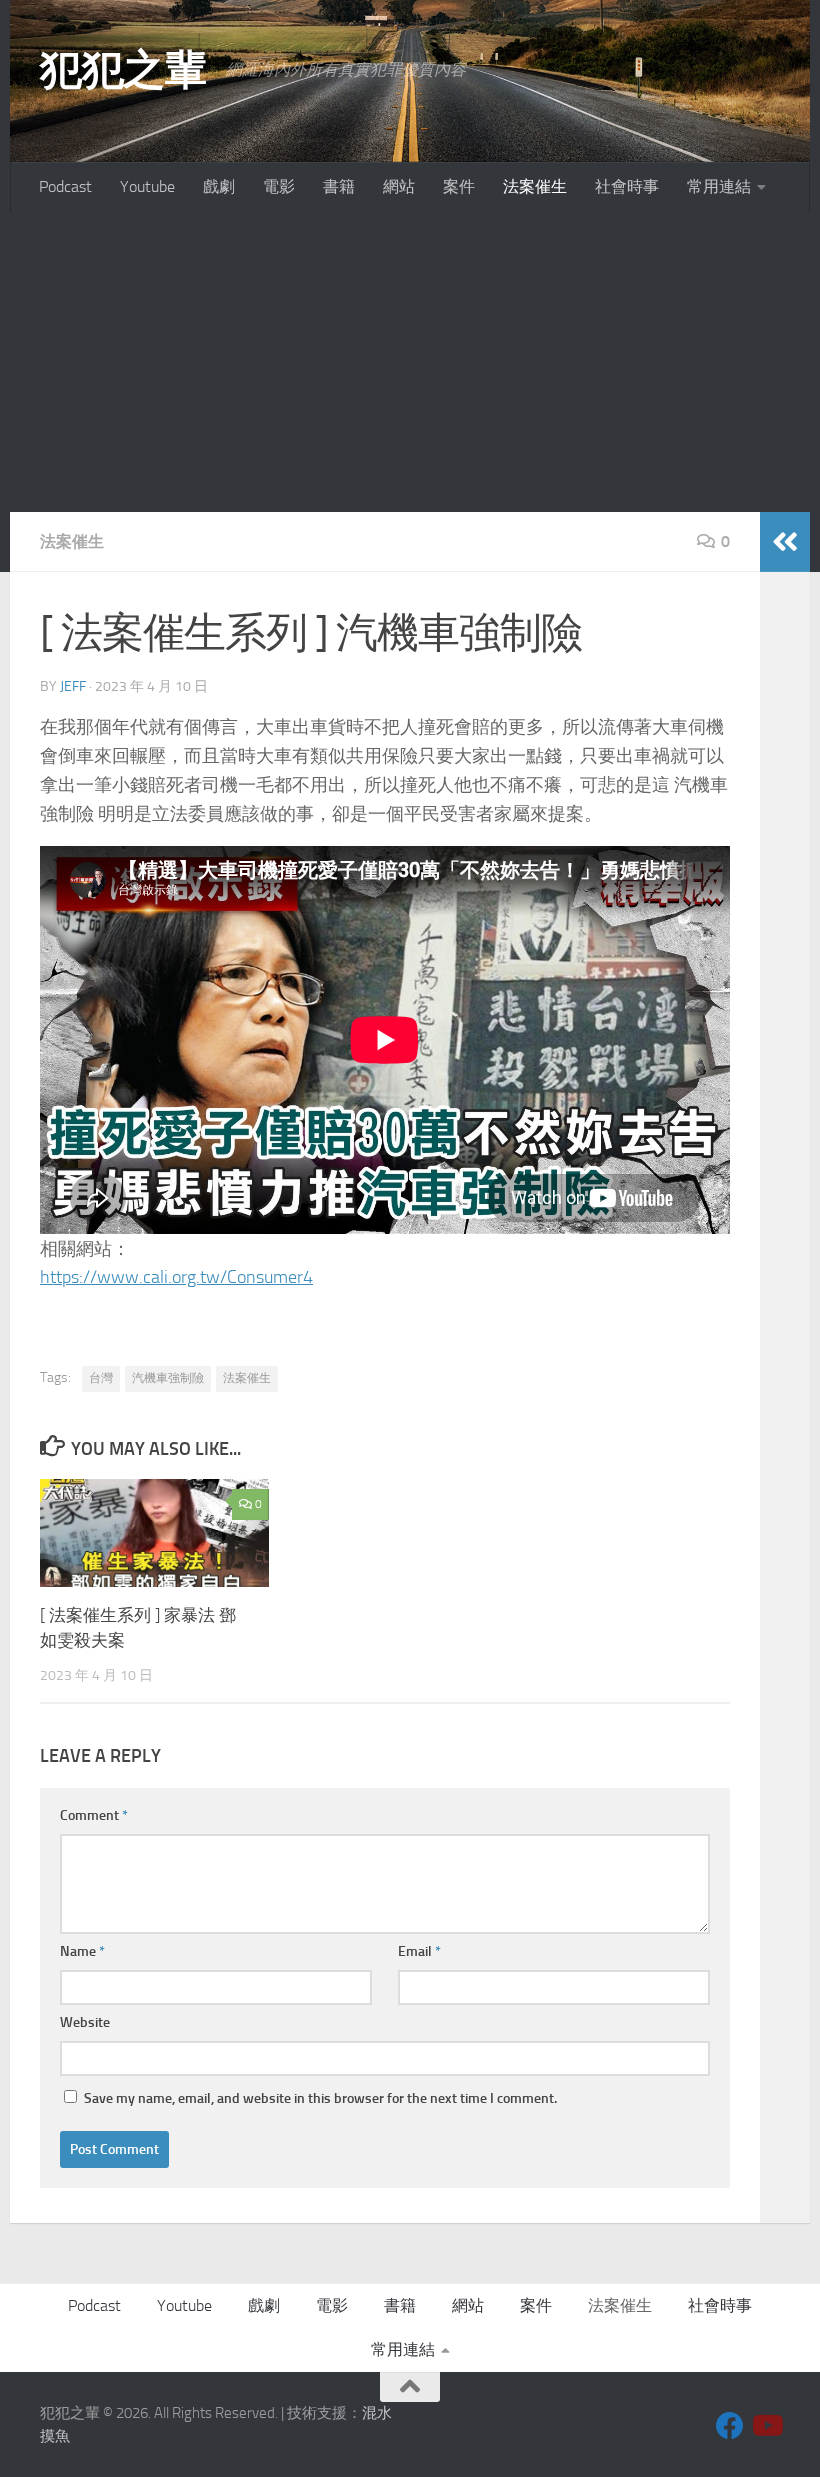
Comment (94, 1815)
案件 (459, 186)
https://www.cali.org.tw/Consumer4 (176, 1277)
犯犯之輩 (123, 70)
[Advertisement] (410, 362)
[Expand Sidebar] (785, 542)
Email (419, 1951)
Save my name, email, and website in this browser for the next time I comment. (320, 2098)
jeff (73, 686)
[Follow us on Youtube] (766, 2426)
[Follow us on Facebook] (730, 2426)
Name (82, 1951)
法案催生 (535, 186)
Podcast (65, 186)
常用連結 (719, 186)
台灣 (101, 1378)
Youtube (147, 186)
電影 (279, 186)
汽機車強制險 (168, 1378)
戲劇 (219, 186)
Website (85, 2022)
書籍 (339, 186)
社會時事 (627, 186)
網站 (399, 186)
